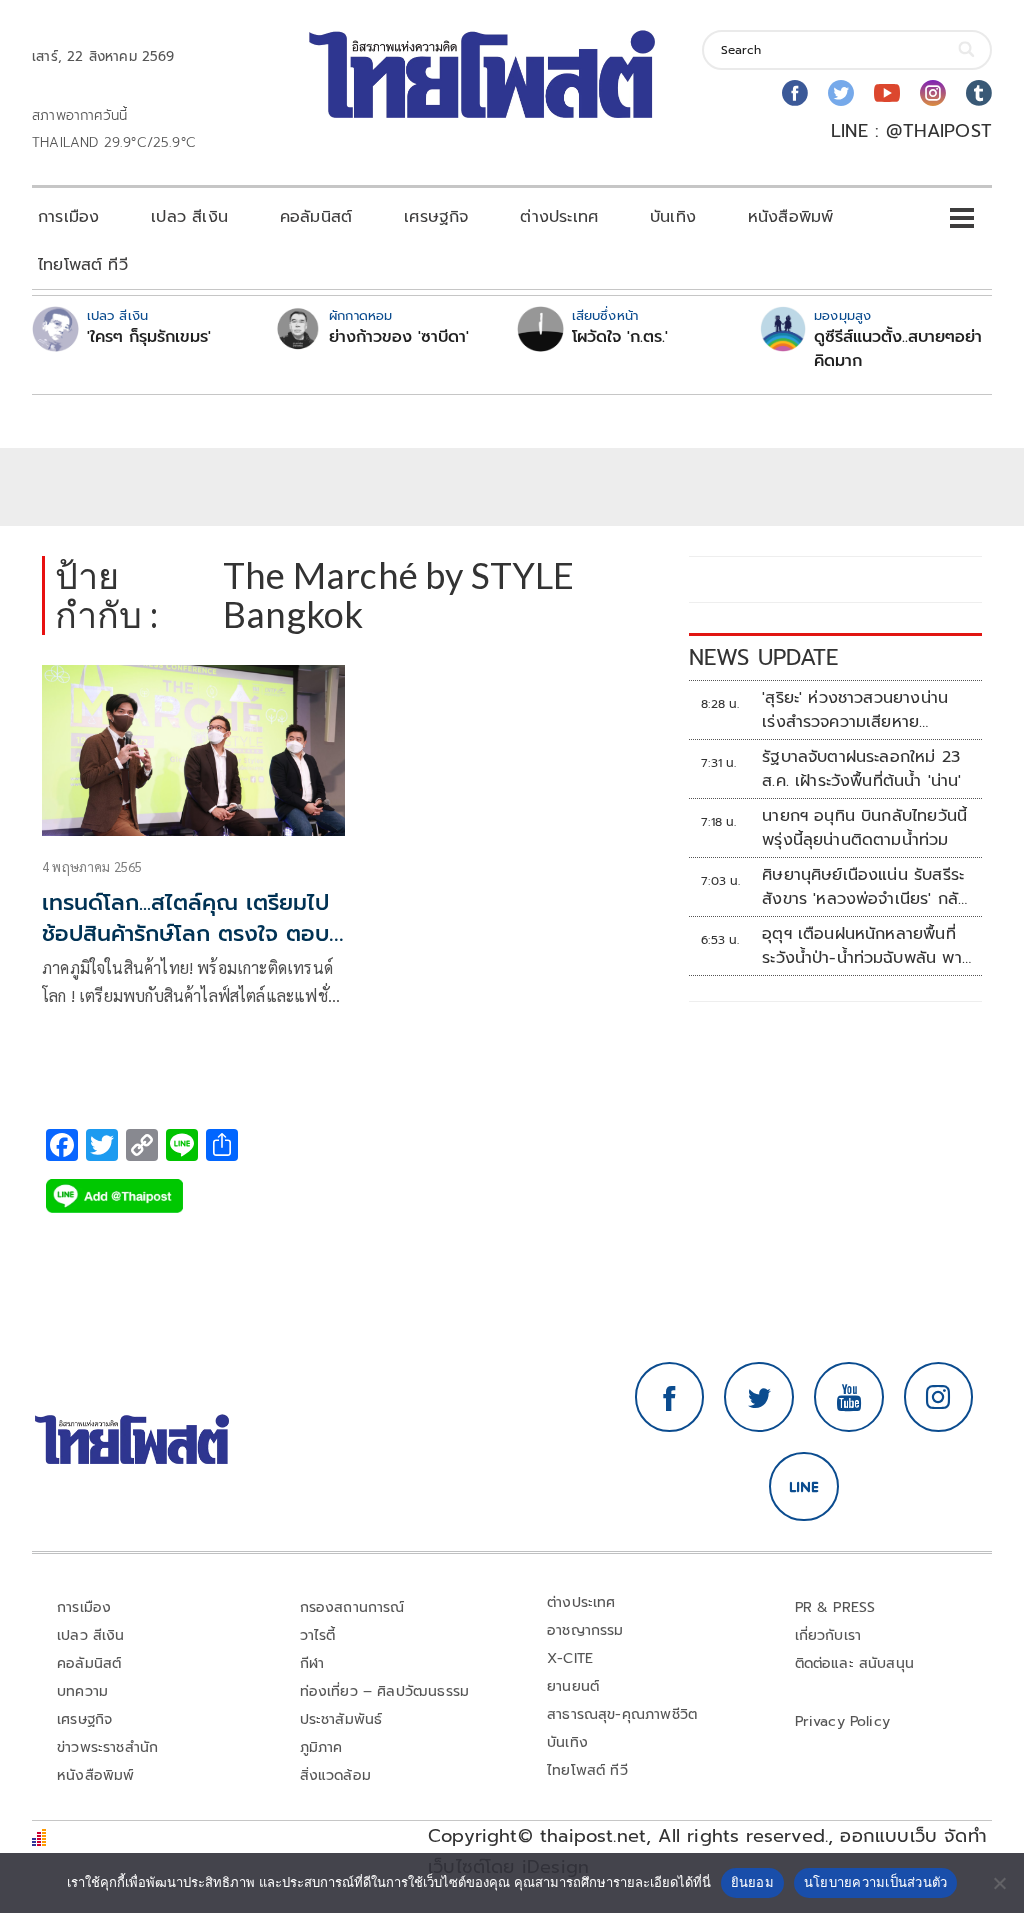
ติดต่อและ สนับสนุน (855, 1663)
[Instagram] (933, 93)
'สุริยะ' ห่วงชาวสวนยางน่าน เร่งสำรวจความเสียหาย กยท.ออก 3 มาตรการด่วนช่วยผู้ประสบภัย (865, 710)
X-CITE (570, 1658)
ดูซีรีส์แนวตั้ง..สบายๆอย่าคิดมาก (898, 349)
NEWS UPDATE (764, 657)
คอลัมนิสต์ (316, 217)
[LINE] (804, 1487)
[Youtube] (887, 93)
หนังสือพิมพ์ (790, 217)
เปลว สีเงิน (189, 217)
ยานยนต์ (573, 1686)
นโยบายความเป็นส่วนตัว (876, 1882)
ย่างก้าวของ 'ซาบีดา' (399, 337)
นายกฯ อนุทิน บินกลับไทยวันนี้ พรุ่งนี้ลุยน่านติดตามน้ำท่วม (864, 828)
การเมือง (68, 217)
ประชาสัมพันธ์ (341, 1719)
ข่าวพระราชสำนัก (107, 1747)
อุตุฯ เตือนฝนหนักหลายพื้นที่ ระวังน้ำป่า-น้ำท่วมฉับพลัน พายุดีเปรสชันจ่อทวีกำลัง (867, 946)
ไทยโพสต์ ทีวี (83, 265)
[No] (999, 1883)
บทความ (82, 1691)
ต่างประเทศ (559, 217)
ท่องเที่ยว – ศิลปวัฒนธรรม (385, 1691)
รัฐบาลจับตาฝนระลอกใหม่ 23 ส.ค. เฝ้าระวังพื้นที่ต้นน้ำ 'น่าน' (861, 769)
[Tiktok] (979, 93)
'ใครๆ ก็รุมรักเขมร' (149, 337)
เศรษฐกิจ (436, 217)
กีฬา (312, 1663)
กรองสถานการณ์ (352, 1607)
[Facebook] (795, 93)
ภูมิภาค (321, 1747)
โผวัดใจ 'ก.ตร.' (620, 337)
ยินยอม (752, 1882)
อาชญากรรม (585, 1630)
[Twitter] (841, 93)
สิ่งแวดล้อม (335, 1775)
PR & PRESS (835, 1607)
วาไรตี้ (318, 1635)
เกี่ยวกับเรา (828, 1635)
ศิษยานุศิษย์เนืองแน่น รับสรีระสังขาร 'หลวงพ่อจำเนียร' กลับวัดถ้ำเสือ (865, 887)
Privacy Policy (843, 1721)
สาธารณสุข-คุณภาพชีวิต (622, 1714)
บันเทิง (673, 217)
